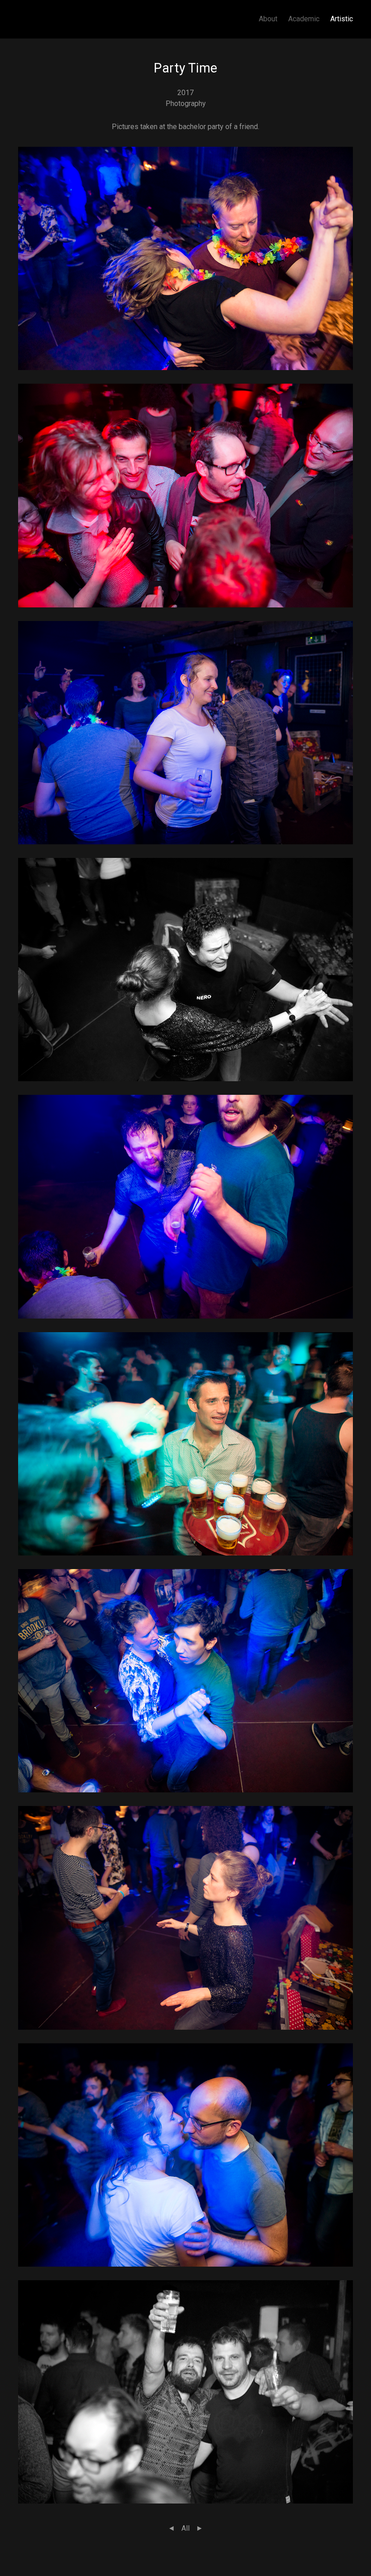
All (185, 2528)
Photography (186, 104)
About (268, 19)
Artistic (342, 19)
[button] (185, 258)
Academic (304, 19)
